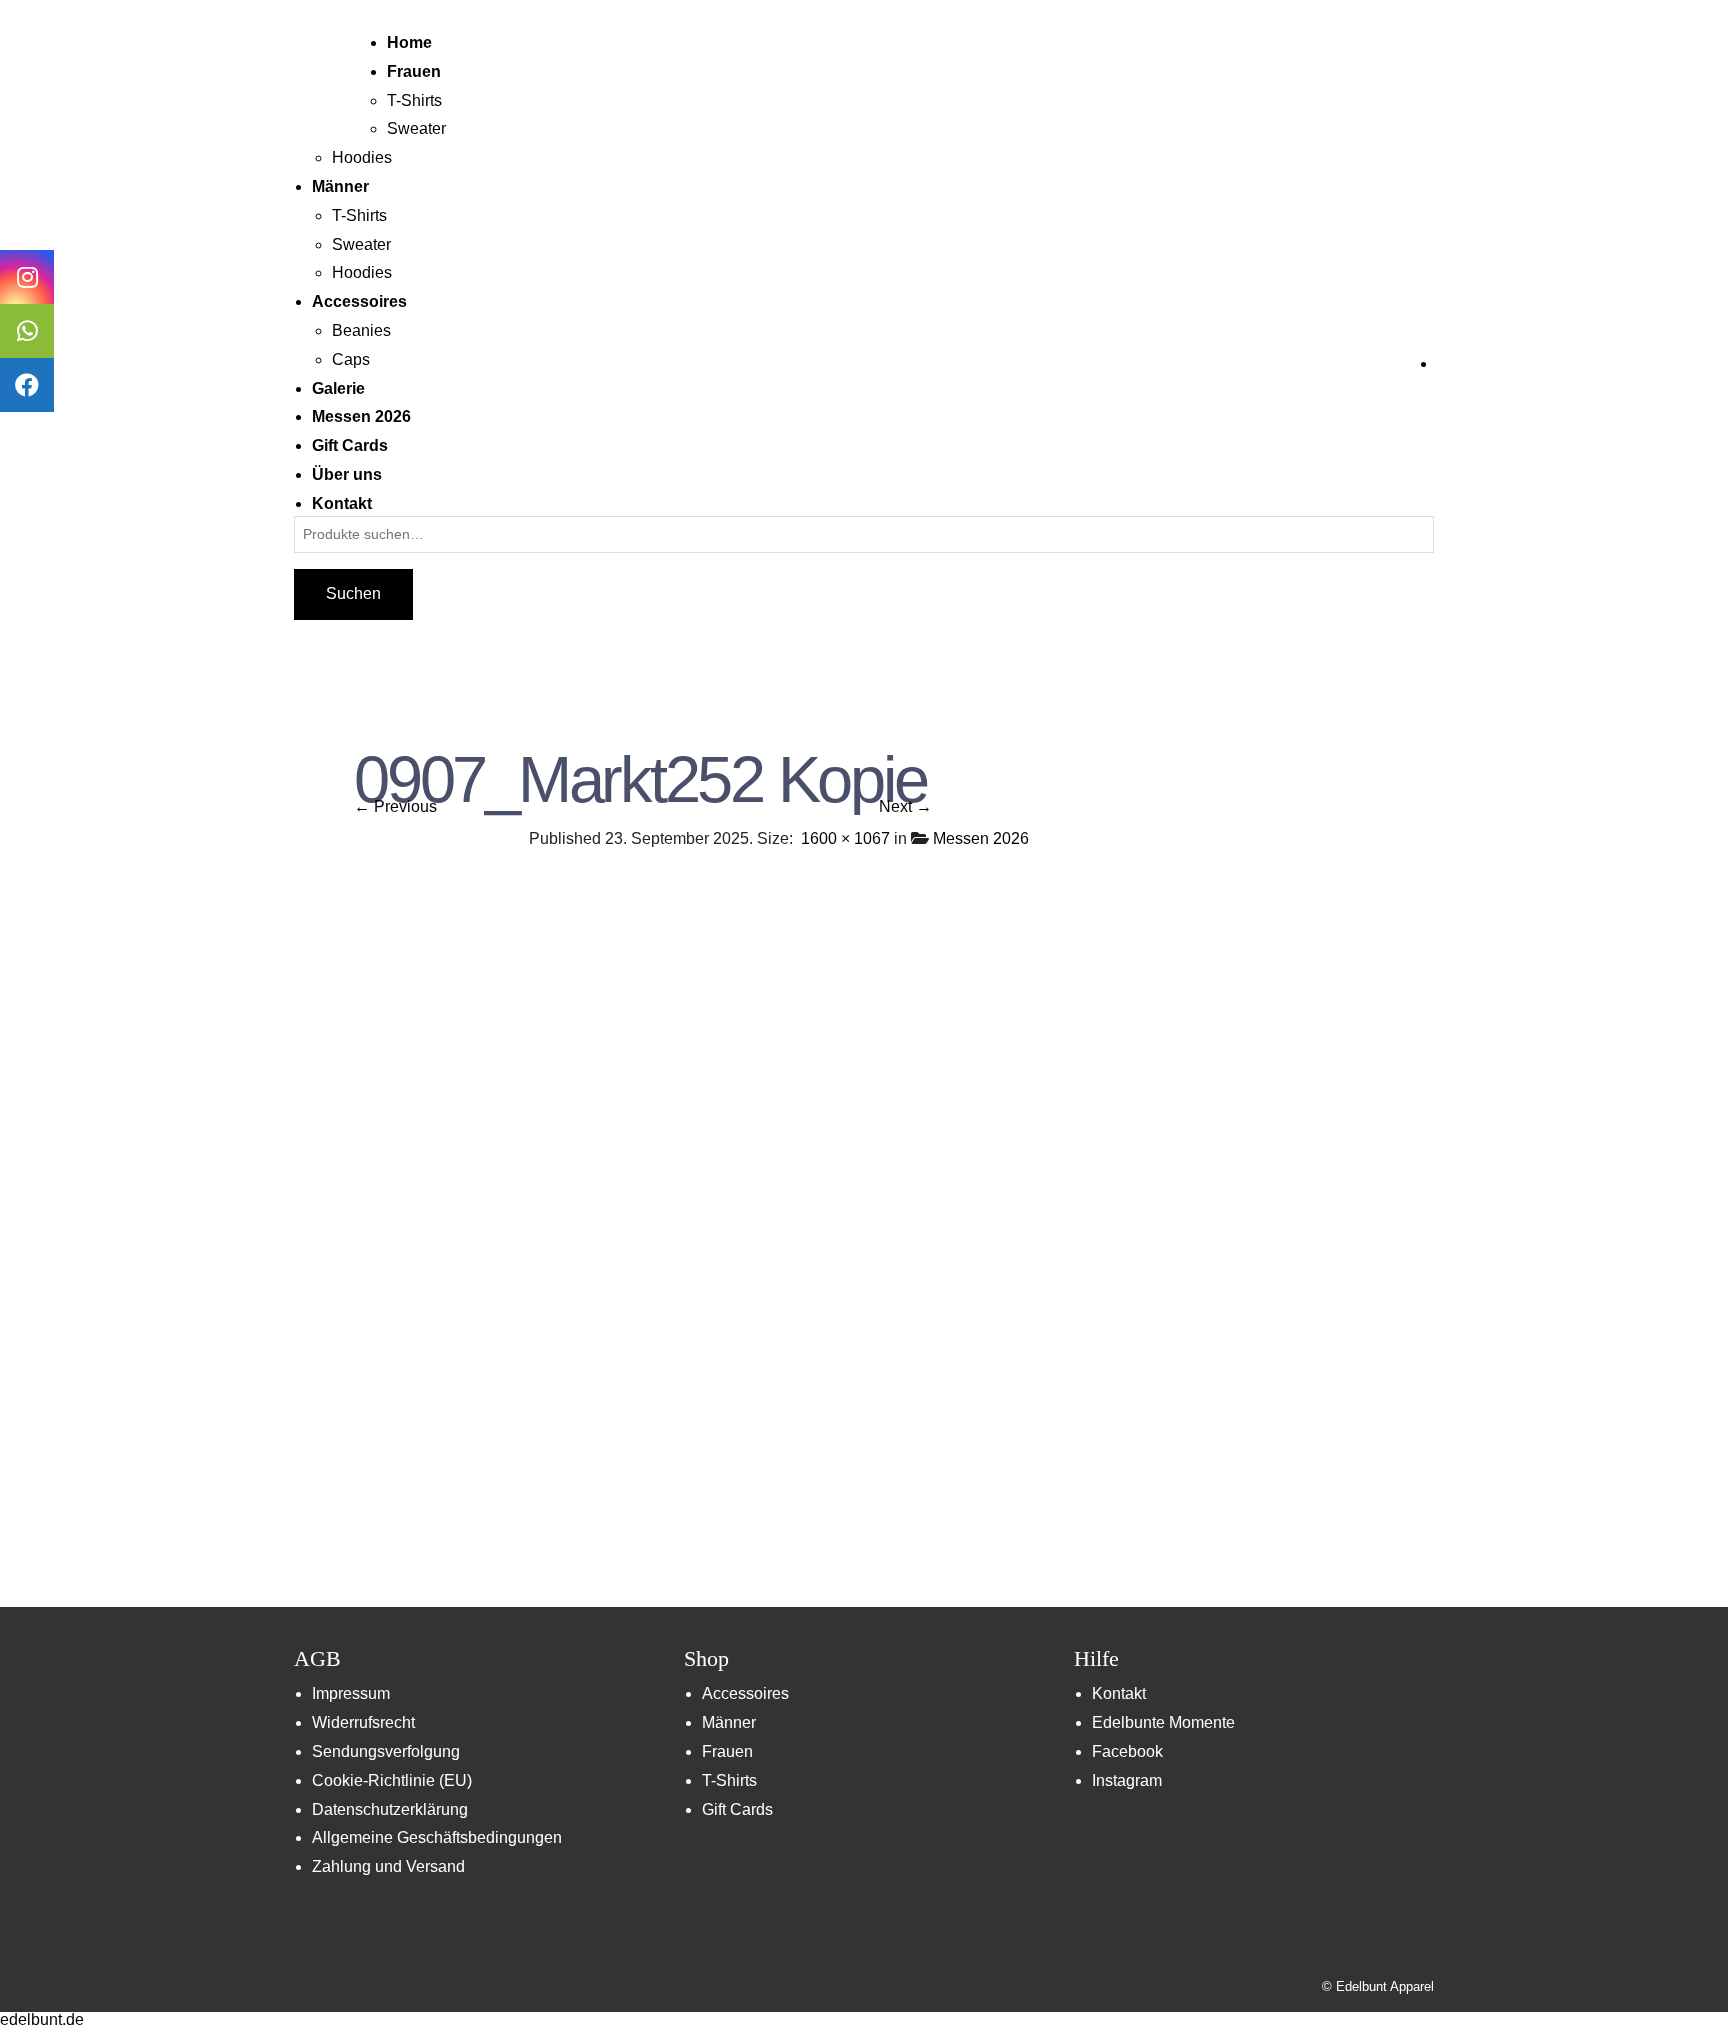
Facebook (1127, 1751)
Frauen (727, 1751)
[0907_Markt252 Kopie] (864, 1225)
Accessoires (745, 1693)
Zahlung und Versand (388, 1866)
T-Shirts (414, 100)
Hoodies (362, 157)
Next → (905, 806)
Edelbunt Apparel (1385, 1986)
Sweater (416, 128)
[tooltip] (27, 277)
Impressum (351, 1693)
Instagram (1127, 1780)
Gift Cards (737, 1809)
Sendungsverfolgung (386, 1751)
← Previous (395, 806)
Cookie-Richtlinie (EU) (392, 1780)
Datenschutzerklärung (390, 1809)
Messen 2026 (981, 838)
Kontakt (1119, 1693)
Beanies (361, 330)
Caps (351, 359)
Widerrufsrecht (363, 1722)
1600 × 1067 (845, 838)
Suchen (353, 593)
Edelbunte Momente (1163, 1722)
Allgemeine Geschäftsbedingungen (437, 1837)
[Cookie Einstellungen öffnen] (44, 2002)
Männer (729, 1722)
